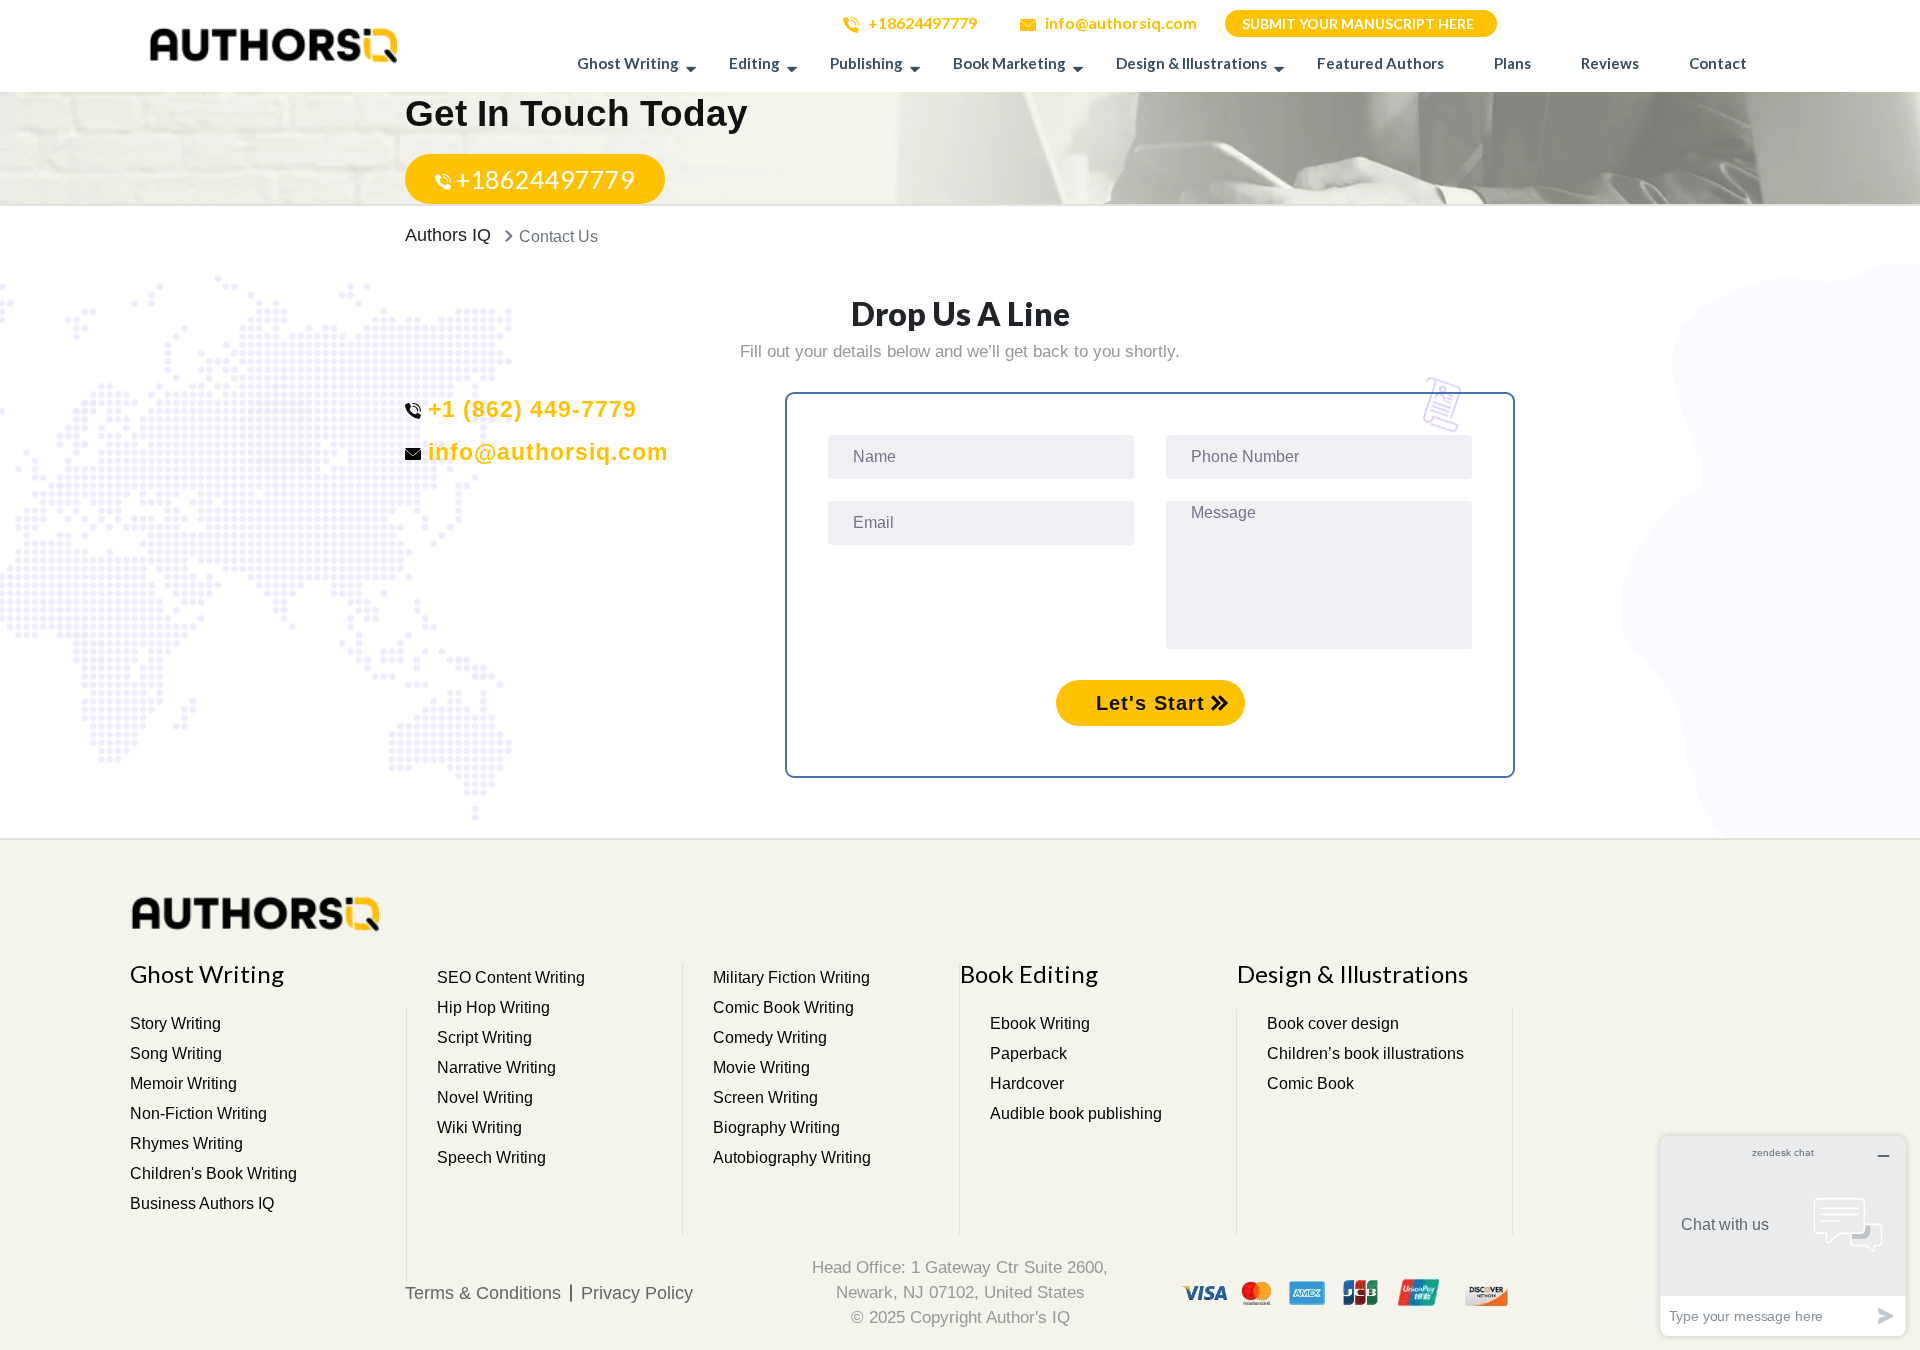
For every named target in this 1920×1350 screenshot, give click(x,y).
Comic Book (1310, 1083)
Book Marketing (1009, 63)
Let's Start (1150, 703)
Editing (754, 63)
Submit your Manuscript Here (1358, 23)
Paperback (1028, 1053)
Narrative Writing (496, 1067)
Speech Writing (491, 1157)
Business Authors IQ (202, 1203)
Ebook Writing (1040, 1023)
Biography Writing (776, 1127)
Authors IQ (448, 235)
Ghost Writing (628, 63)
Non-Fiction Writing (198, 1113)
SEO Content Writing (511, 977)
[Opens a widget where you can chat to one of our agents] (1783, 1235)
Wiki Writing (479, 1127)
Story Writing (175, 1023)
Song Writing (176, 1053)
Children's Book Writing (213, 1173)
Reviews (1610, 63)
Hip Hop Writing (493, 1007)
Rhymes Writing (186, 1143)
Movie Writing (761, 1067)
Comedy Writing (770, 1037)
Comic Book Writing (783, 1007)
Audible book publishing (1076, 1113)
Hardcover (1027, 1083)
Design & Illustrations (1191, 63)
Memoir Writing (183, 1083)
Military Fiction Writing (791, 977)
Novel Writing (485, 1097)
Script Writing (484, 1037)
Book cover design (1333, 1023)
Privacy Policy (637, 1293)
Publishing (866, 63)
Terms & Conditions (483, 1293)
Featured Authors (1380, 63)
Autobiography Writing (792, 1157)
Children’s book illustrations (1365, 1053)
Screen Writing (765, 1097)
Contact (1718, 63)
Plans (1512, 63)
